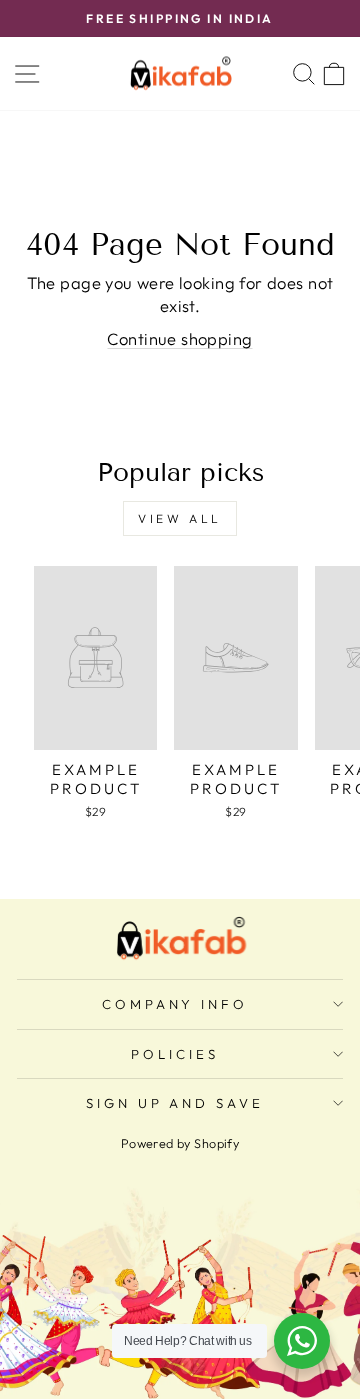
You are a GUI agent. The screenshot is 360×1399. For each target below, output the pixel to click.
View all (180, 518)
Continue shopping (179, 338)
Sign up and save (175, 1103)
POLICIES (175, 1054)
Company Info (175, 1004)
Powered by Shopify (180, 1143)
